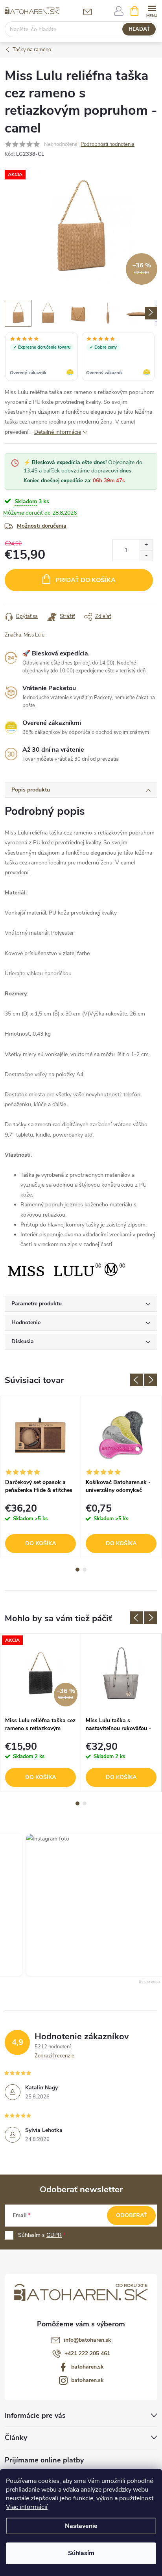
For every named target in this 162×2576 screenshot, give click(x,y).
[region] (81, 357)
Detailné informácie (58, 432)
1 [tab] (77, 1570)
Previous (136, 1380)
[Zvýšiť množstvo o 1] (146, 545)
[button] (87, 1905)
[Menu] (152, 10)
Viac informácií (27, 2507)
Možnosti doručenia (42, 526)
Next (151, 1380)
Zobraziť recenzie (54, 2056)
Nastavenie (81, 2526)
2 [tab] (85, 1570)
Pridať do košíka (86, 580)
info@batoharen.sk (87, 2340)
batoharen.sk (87, 2367)
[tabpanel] (41, 1477)
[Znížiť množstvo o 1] (146, 555)
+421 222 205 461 (87, 2353)
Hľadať (139, 29)
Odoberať (132, 2215)
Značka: (25, 635)
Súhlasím (81, 2553)
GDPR (54, 2235)
